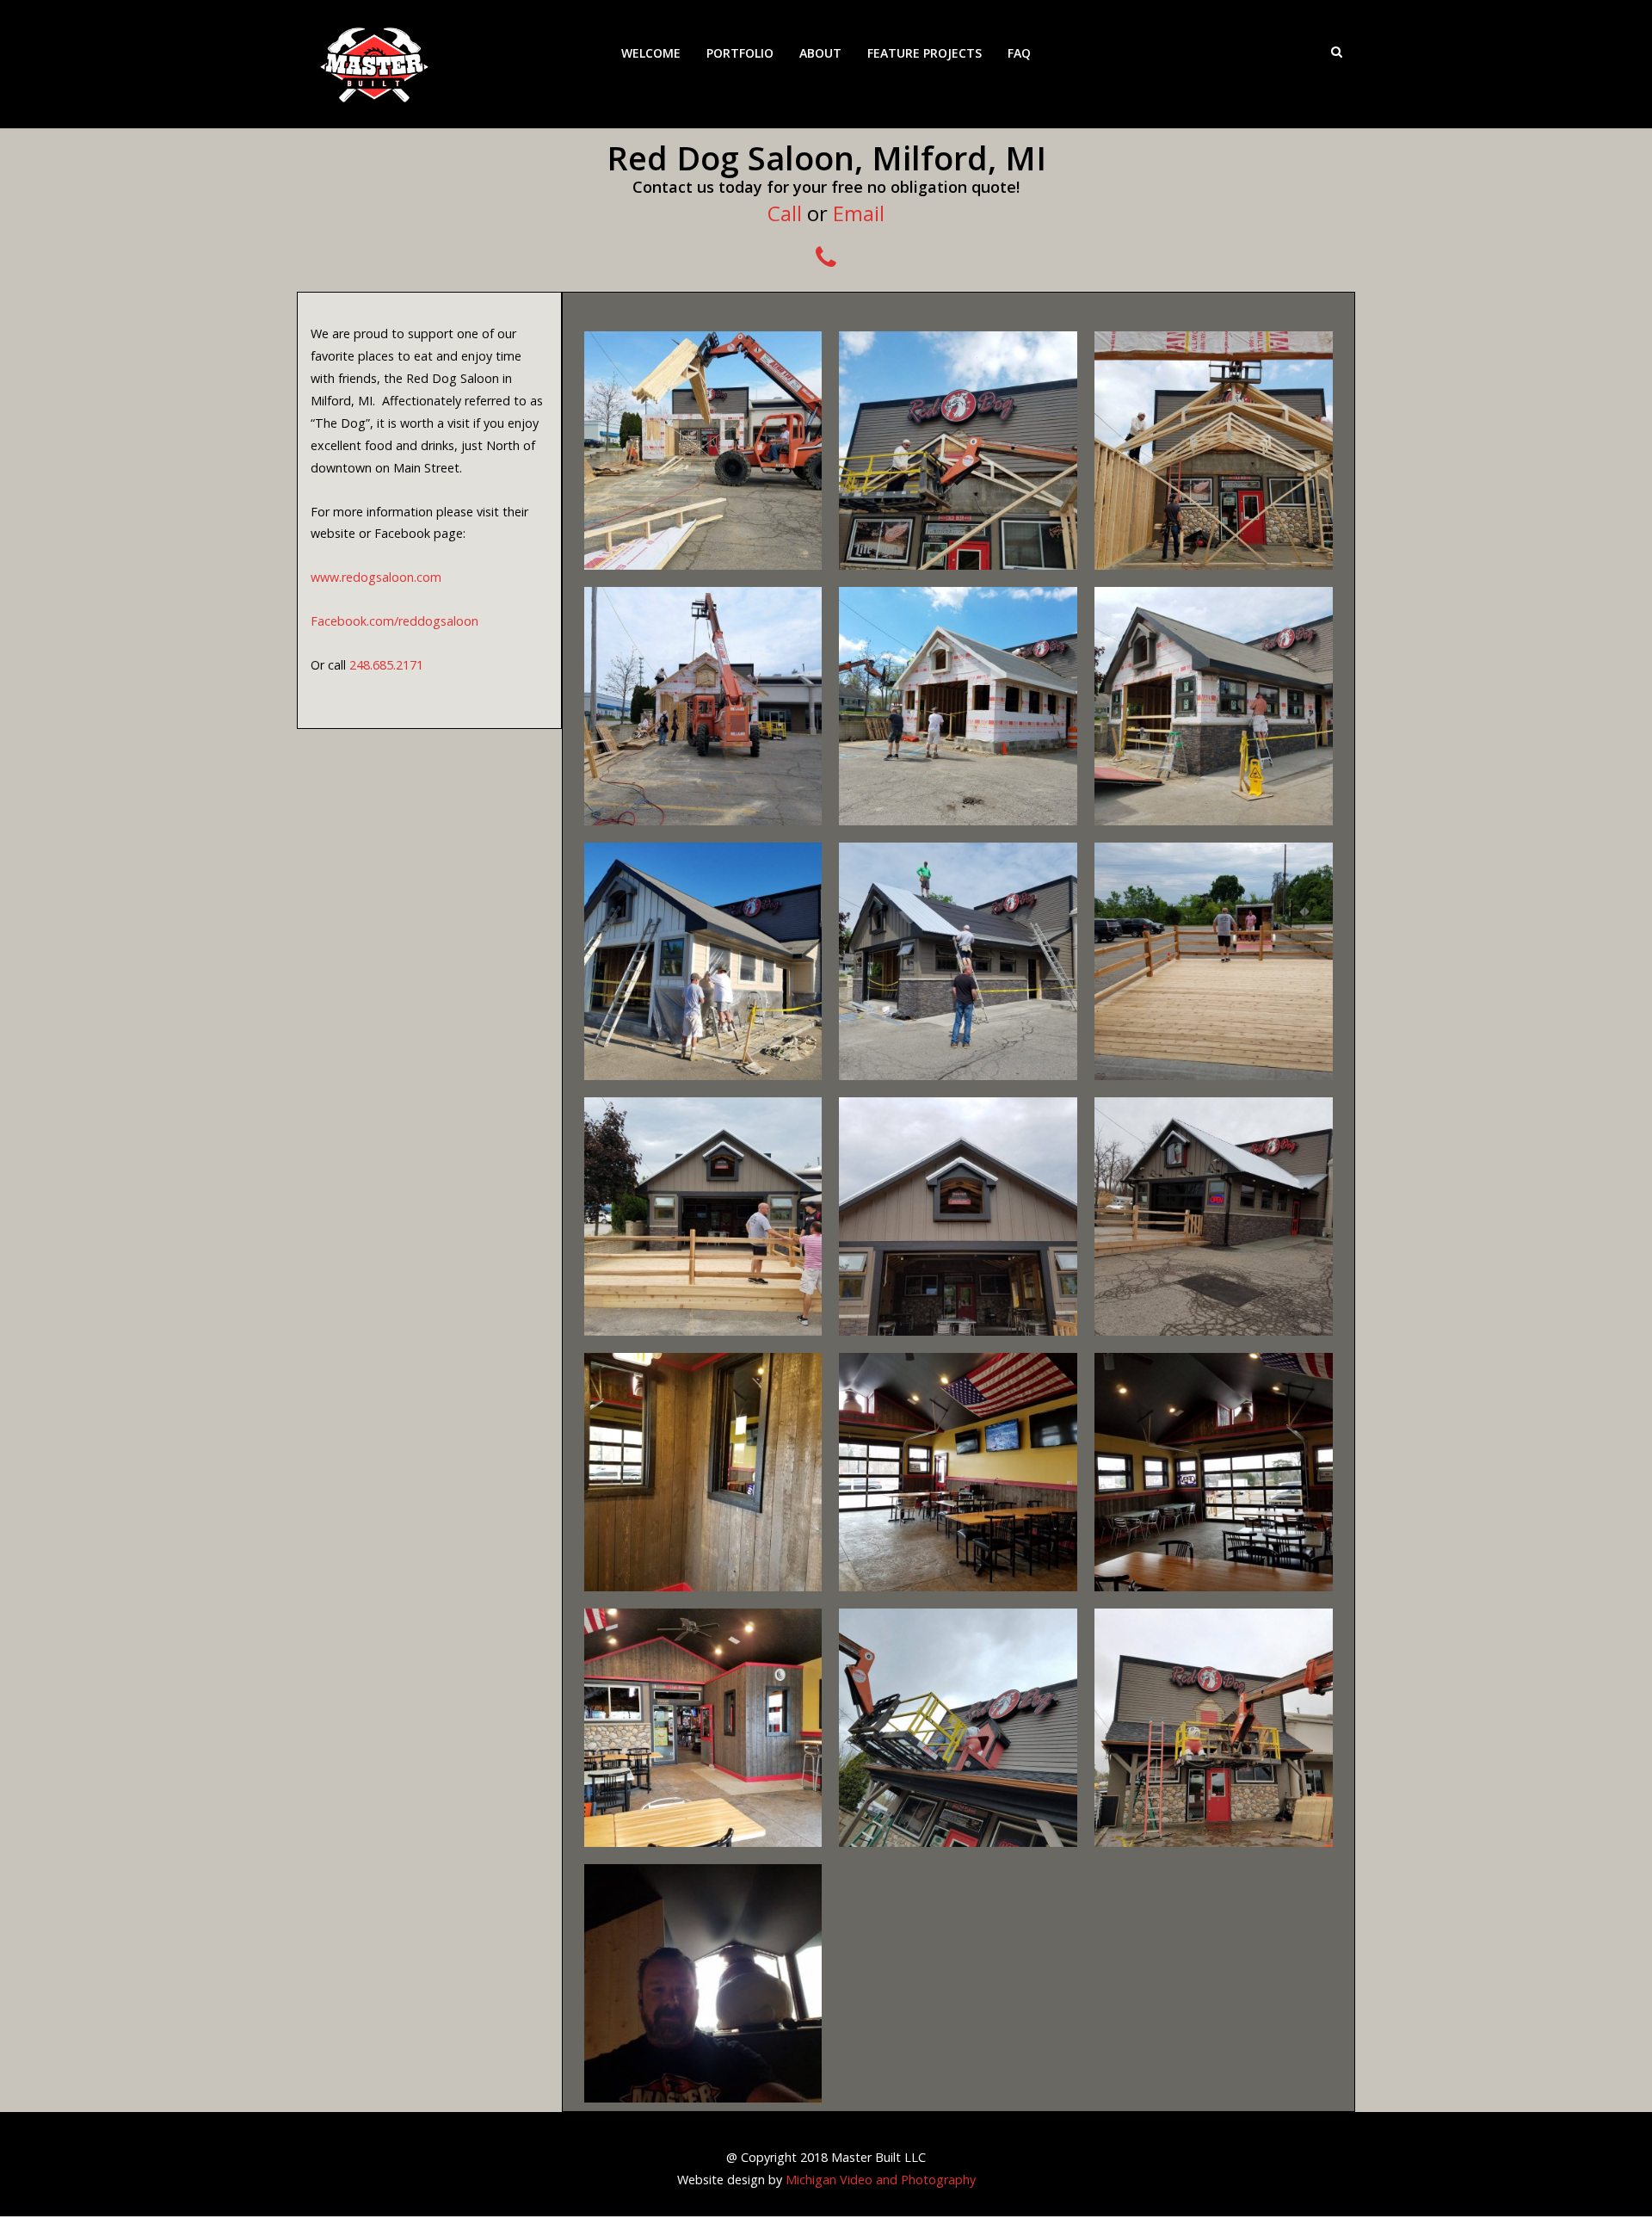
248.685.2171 (386, 665)
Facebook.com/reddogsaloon (395, 621)
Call (785, 213)
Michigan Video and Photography (881, 2180)
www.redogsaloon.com (376, 577)
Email (859, 213)
